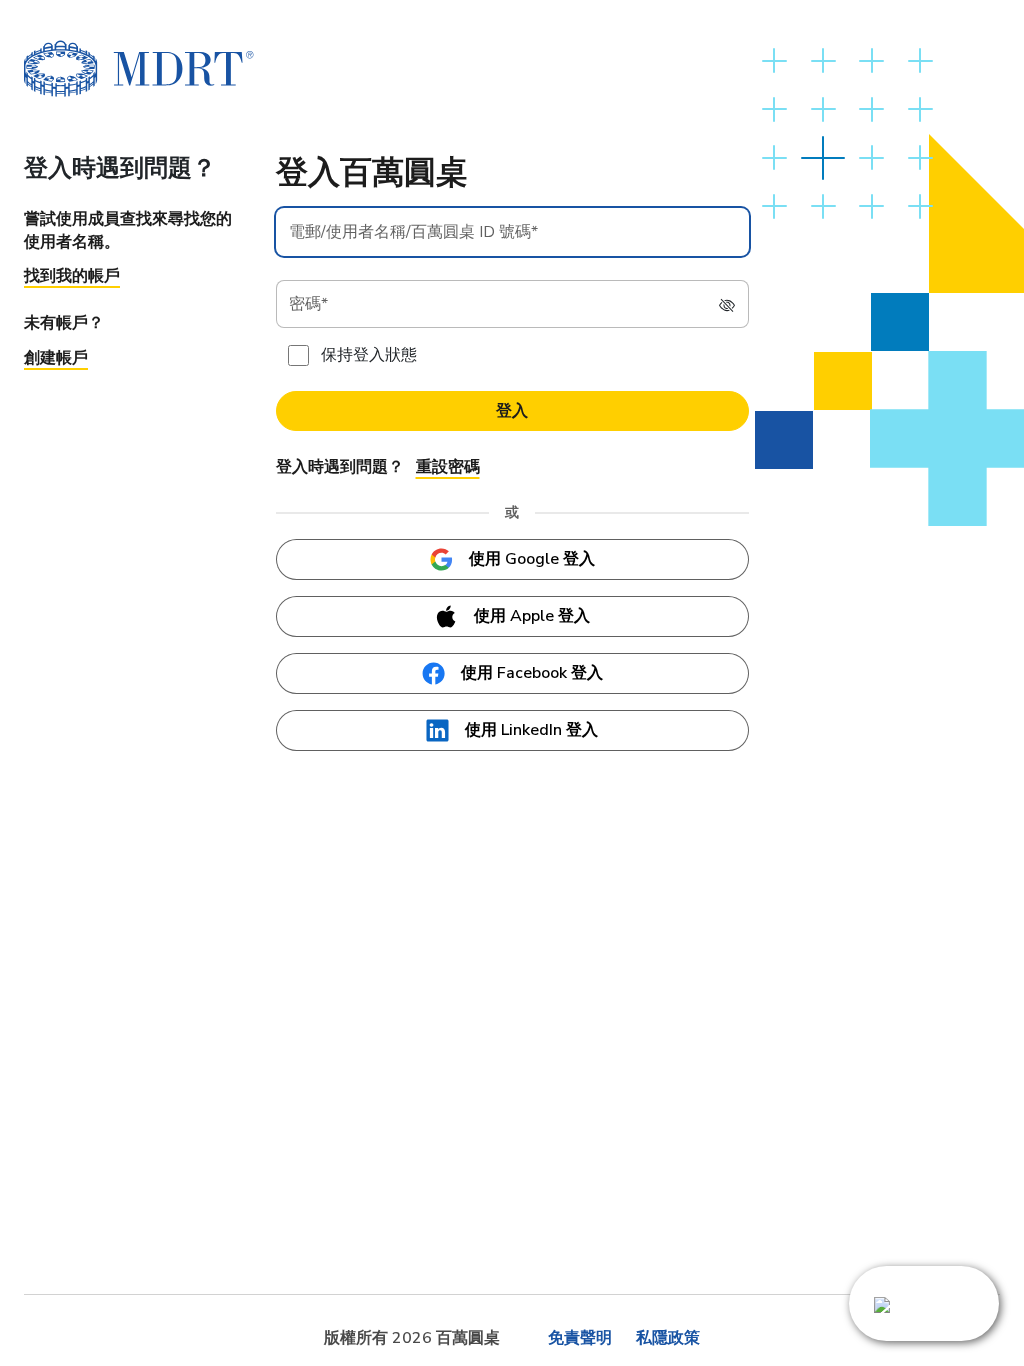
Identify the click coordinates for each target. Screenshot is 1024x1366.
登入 (512, 411)
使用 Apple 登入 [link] (532, 616)
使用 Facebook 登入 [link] (532, 673)
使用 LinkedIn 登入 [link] (531, 730)
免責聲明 (580, 1338)
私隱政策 (668, 1338)
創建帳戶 (56, 358)
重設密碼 (448, 467)
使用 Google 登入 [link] (532, 559)
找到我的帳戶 (72, 276)
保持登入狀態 (369, 355)
